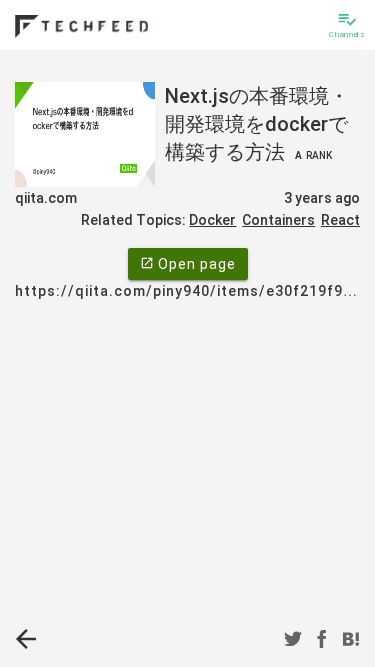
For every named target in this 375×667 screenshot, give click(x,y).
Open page (188, 264)
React (340, 220)
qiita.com (46, 198)
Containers (278, 220)
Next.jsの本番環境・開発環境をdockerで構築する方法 (257, 124)
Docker (212, 220)
